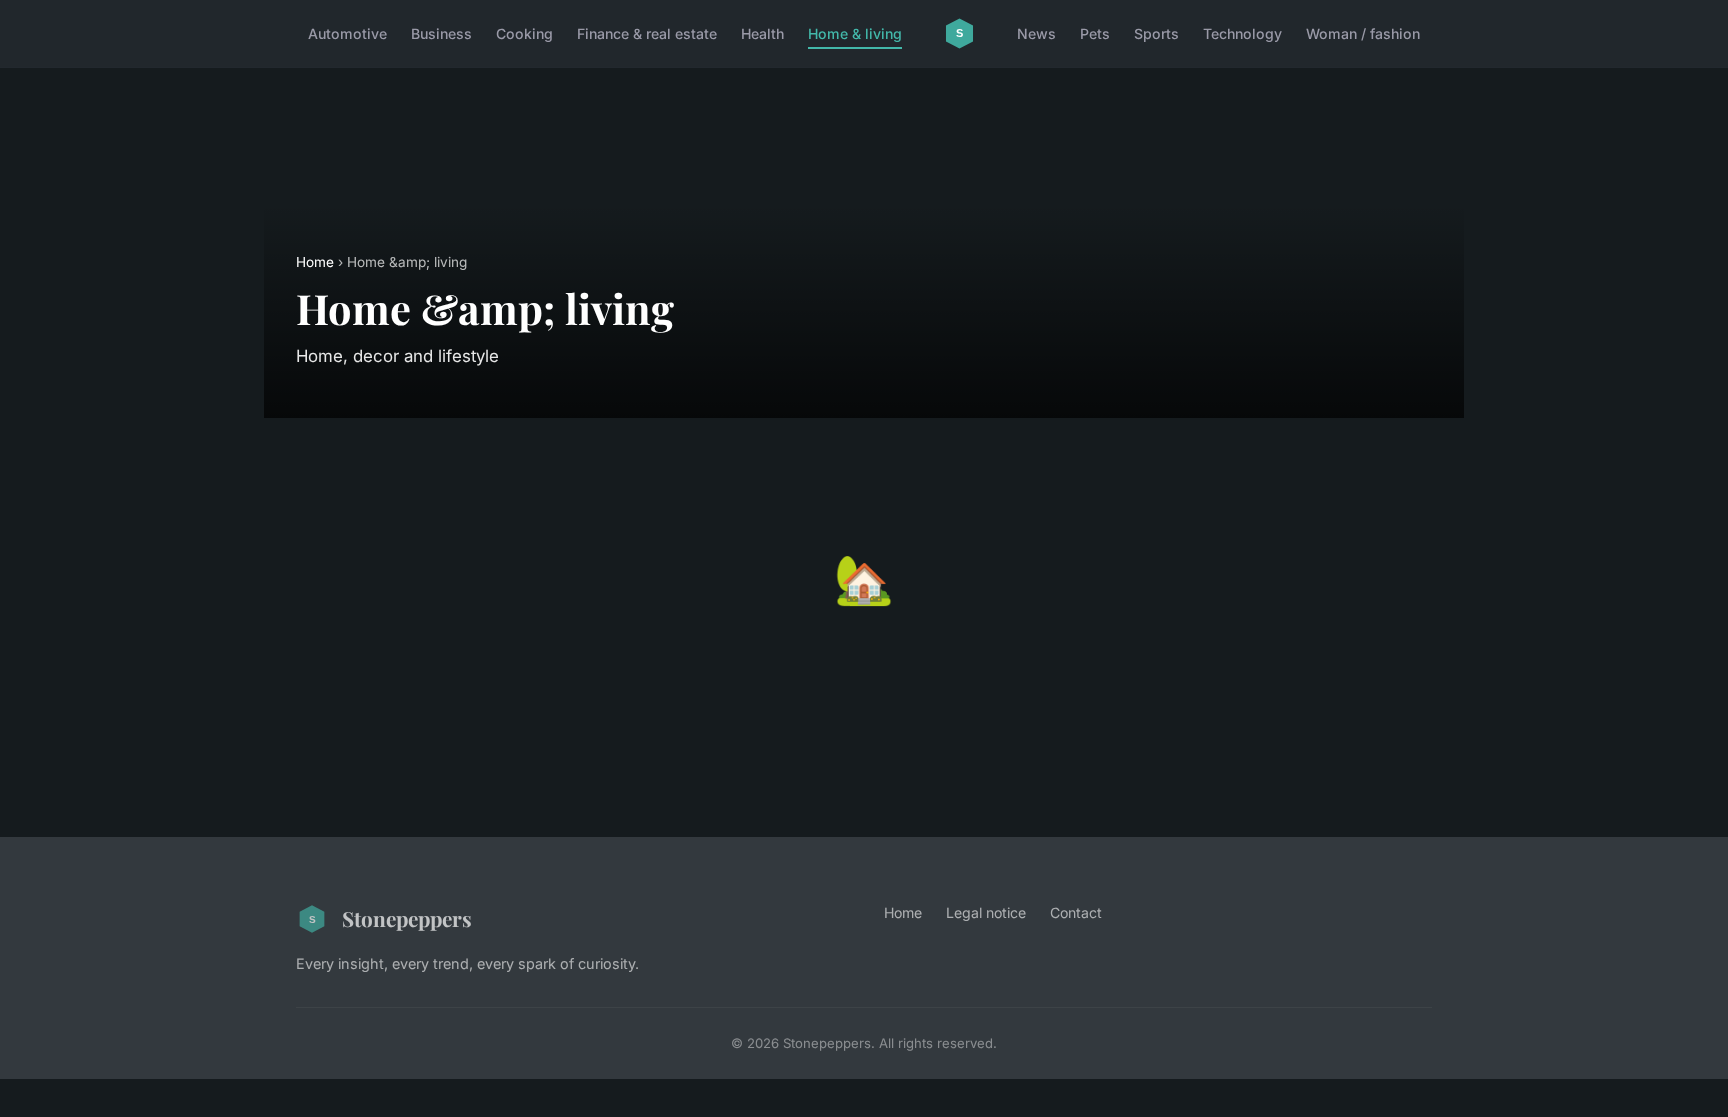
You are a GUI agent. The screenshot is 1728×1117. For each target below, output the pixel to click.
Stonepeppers (407, 918)
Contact (1076, 912)
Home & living (855, 33)
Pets (1095, 33)
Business (441, 33)
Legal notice (986, 912)
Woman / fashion (1363, 33)
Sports (1156, 33)
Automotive (347, 33)
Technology (1242, 33)
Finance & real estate (647, 33)
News (1036, 33)
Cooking (524, 33)
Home (315, 262)
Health (762, 33)
